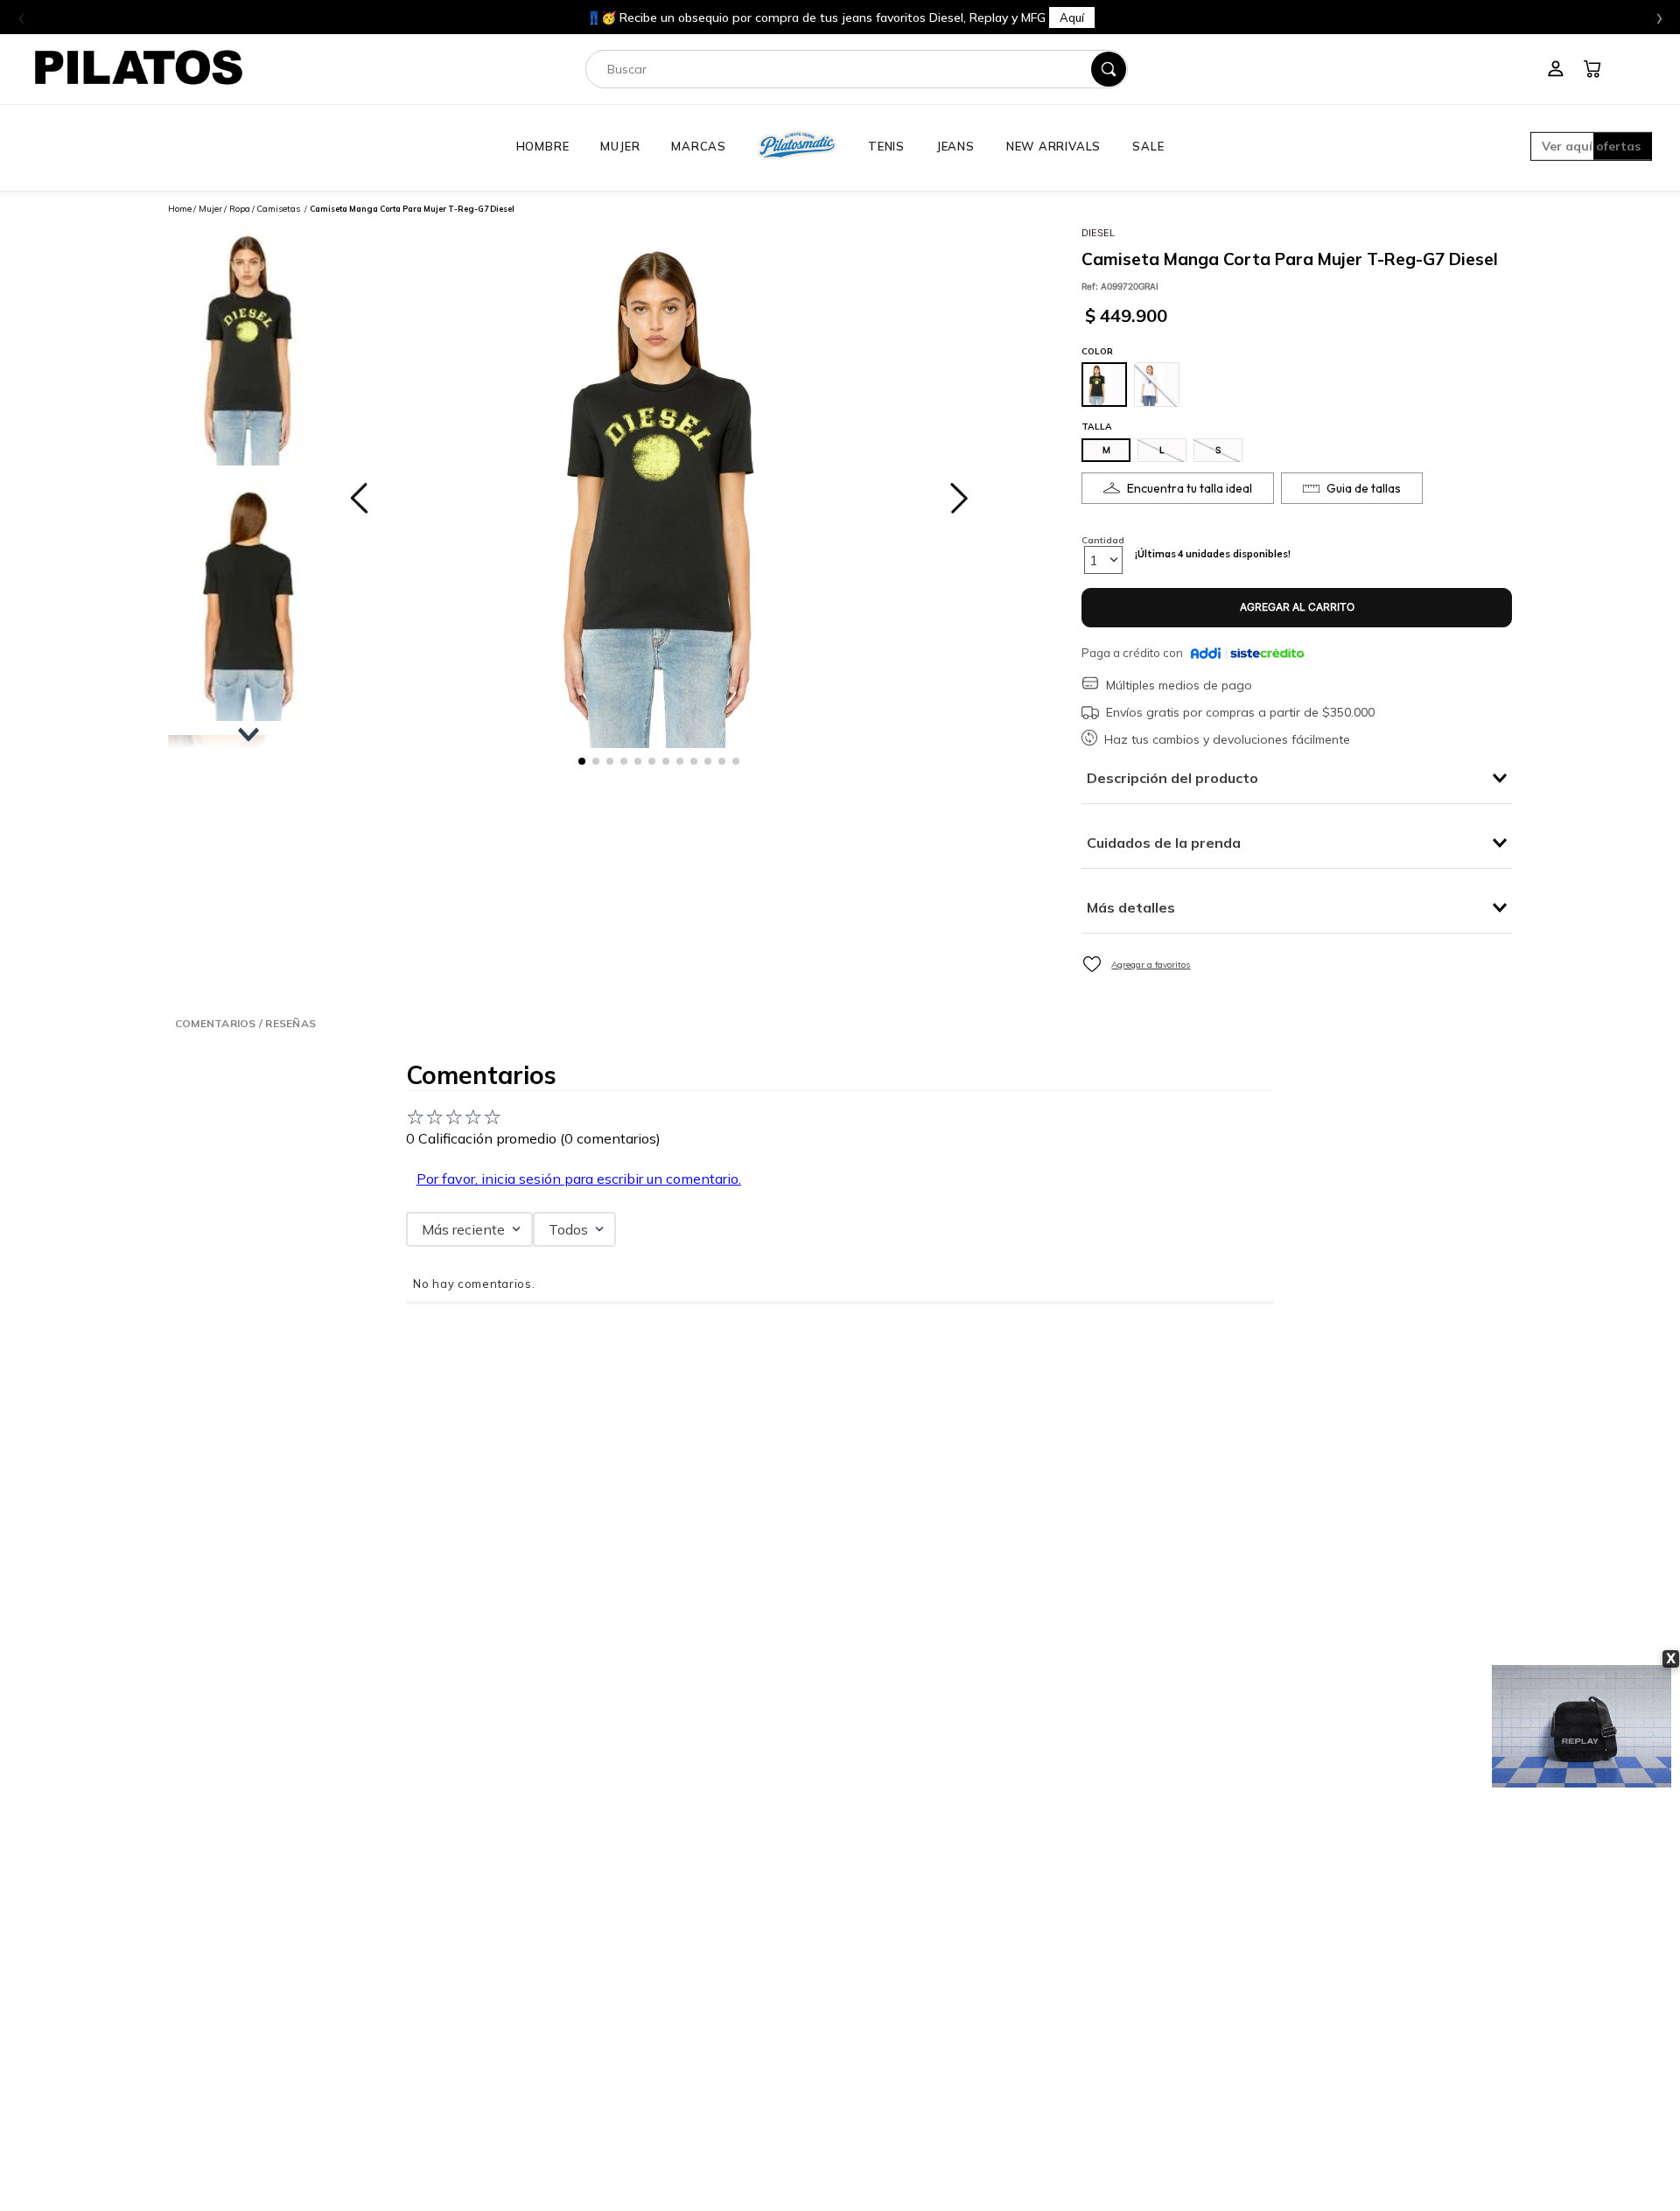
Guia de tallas (1364, 488)
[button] (1591, 148)
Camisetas (278, 209)
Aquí (1015, 17)
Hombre (543, 146)
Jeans (955, 146)
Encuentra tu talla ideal (1190, 488)
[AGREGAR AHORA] (1297, 608)
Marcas (699, 146)
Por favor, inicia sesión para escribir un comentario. (579, 1179)
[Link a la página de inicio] (180, 209)
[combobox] (857, 69)
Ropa (240, 209)
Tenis (886, 146)
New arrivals (1053, 146)
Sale (1148, 146)
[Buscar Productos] (1109, 69)
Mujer (620, 146)
